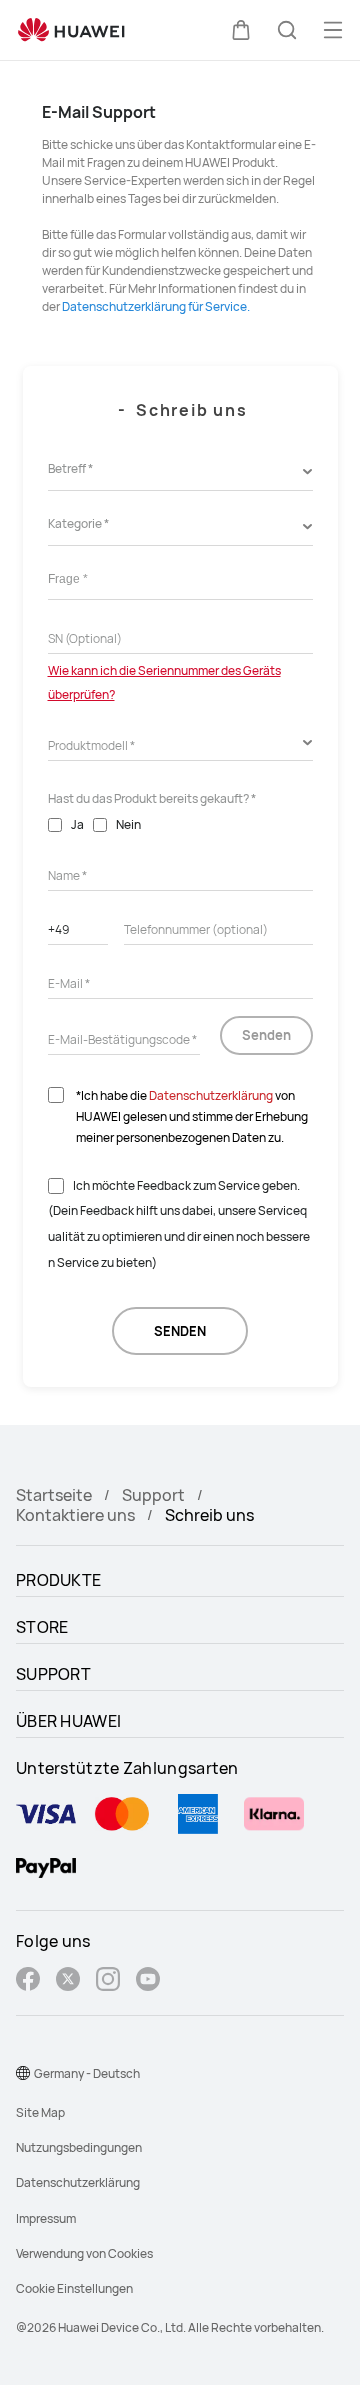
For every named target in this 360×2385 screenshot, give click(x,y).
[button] (241, 30)
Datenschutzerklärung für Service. (156, 306)
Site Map (40, 2112)
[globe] (23, 2073)
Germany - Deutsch (87, 2073)
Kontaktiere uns (75, 1515)
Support (153, 1495)
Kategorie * (78, 523)
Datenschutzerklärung (211, 1095)
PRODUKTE (58, 1580)
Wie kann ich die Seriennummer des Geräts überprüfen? (164, 682)
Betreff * (70, 468)
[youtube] (148, 1981)
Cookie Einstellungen (74, 2288)
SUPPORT (53, 1674)
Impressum (46, 2218)
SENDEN (180, 1331)
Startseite (54, 1495)
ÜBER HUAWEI (68, 1721)
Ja (77, 824)
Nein (128, 824)
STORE (42, 1627)
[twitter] (68, 1981)
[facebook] (28, 1981)
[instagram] (108, 1981)
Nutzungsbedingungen (79, 2147)
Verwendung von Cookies (84, 2253)
